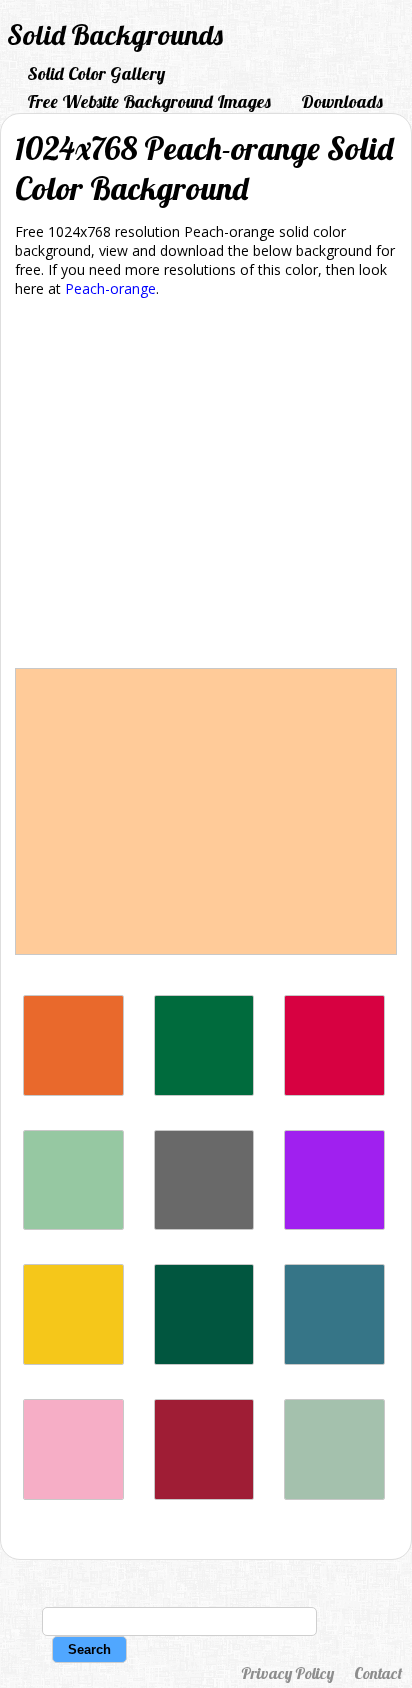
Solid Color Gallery (96, 73)
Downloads (342, 101)
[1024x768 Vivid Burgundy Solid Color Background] (204, 1494)
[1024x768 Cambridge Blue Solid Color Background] (334, 1494)
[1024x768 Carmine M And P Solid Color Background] (334, 1090)
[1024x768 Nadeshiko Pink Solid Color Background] (73, 1494)
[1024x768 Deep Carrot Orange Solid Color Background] (73, 1090)
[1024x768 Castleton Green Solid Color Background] (204, 1359)
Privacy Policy (287, 1673)
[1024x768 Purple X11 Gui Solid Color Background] (334, 1224)
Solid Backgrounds (115, 34)
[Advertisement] (206, 486)
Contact (378, 1673)
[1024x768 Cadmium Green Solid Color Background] (204, 1090)
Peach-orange (110, 288)
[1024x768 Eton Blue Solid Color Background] (73, 1224)
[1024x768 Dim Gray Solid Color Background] (204, 1224)
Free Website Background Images (149, 101)
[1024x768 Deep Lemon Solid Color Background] (73, 1359)
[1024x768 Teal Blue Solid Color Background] (334, 1359)
